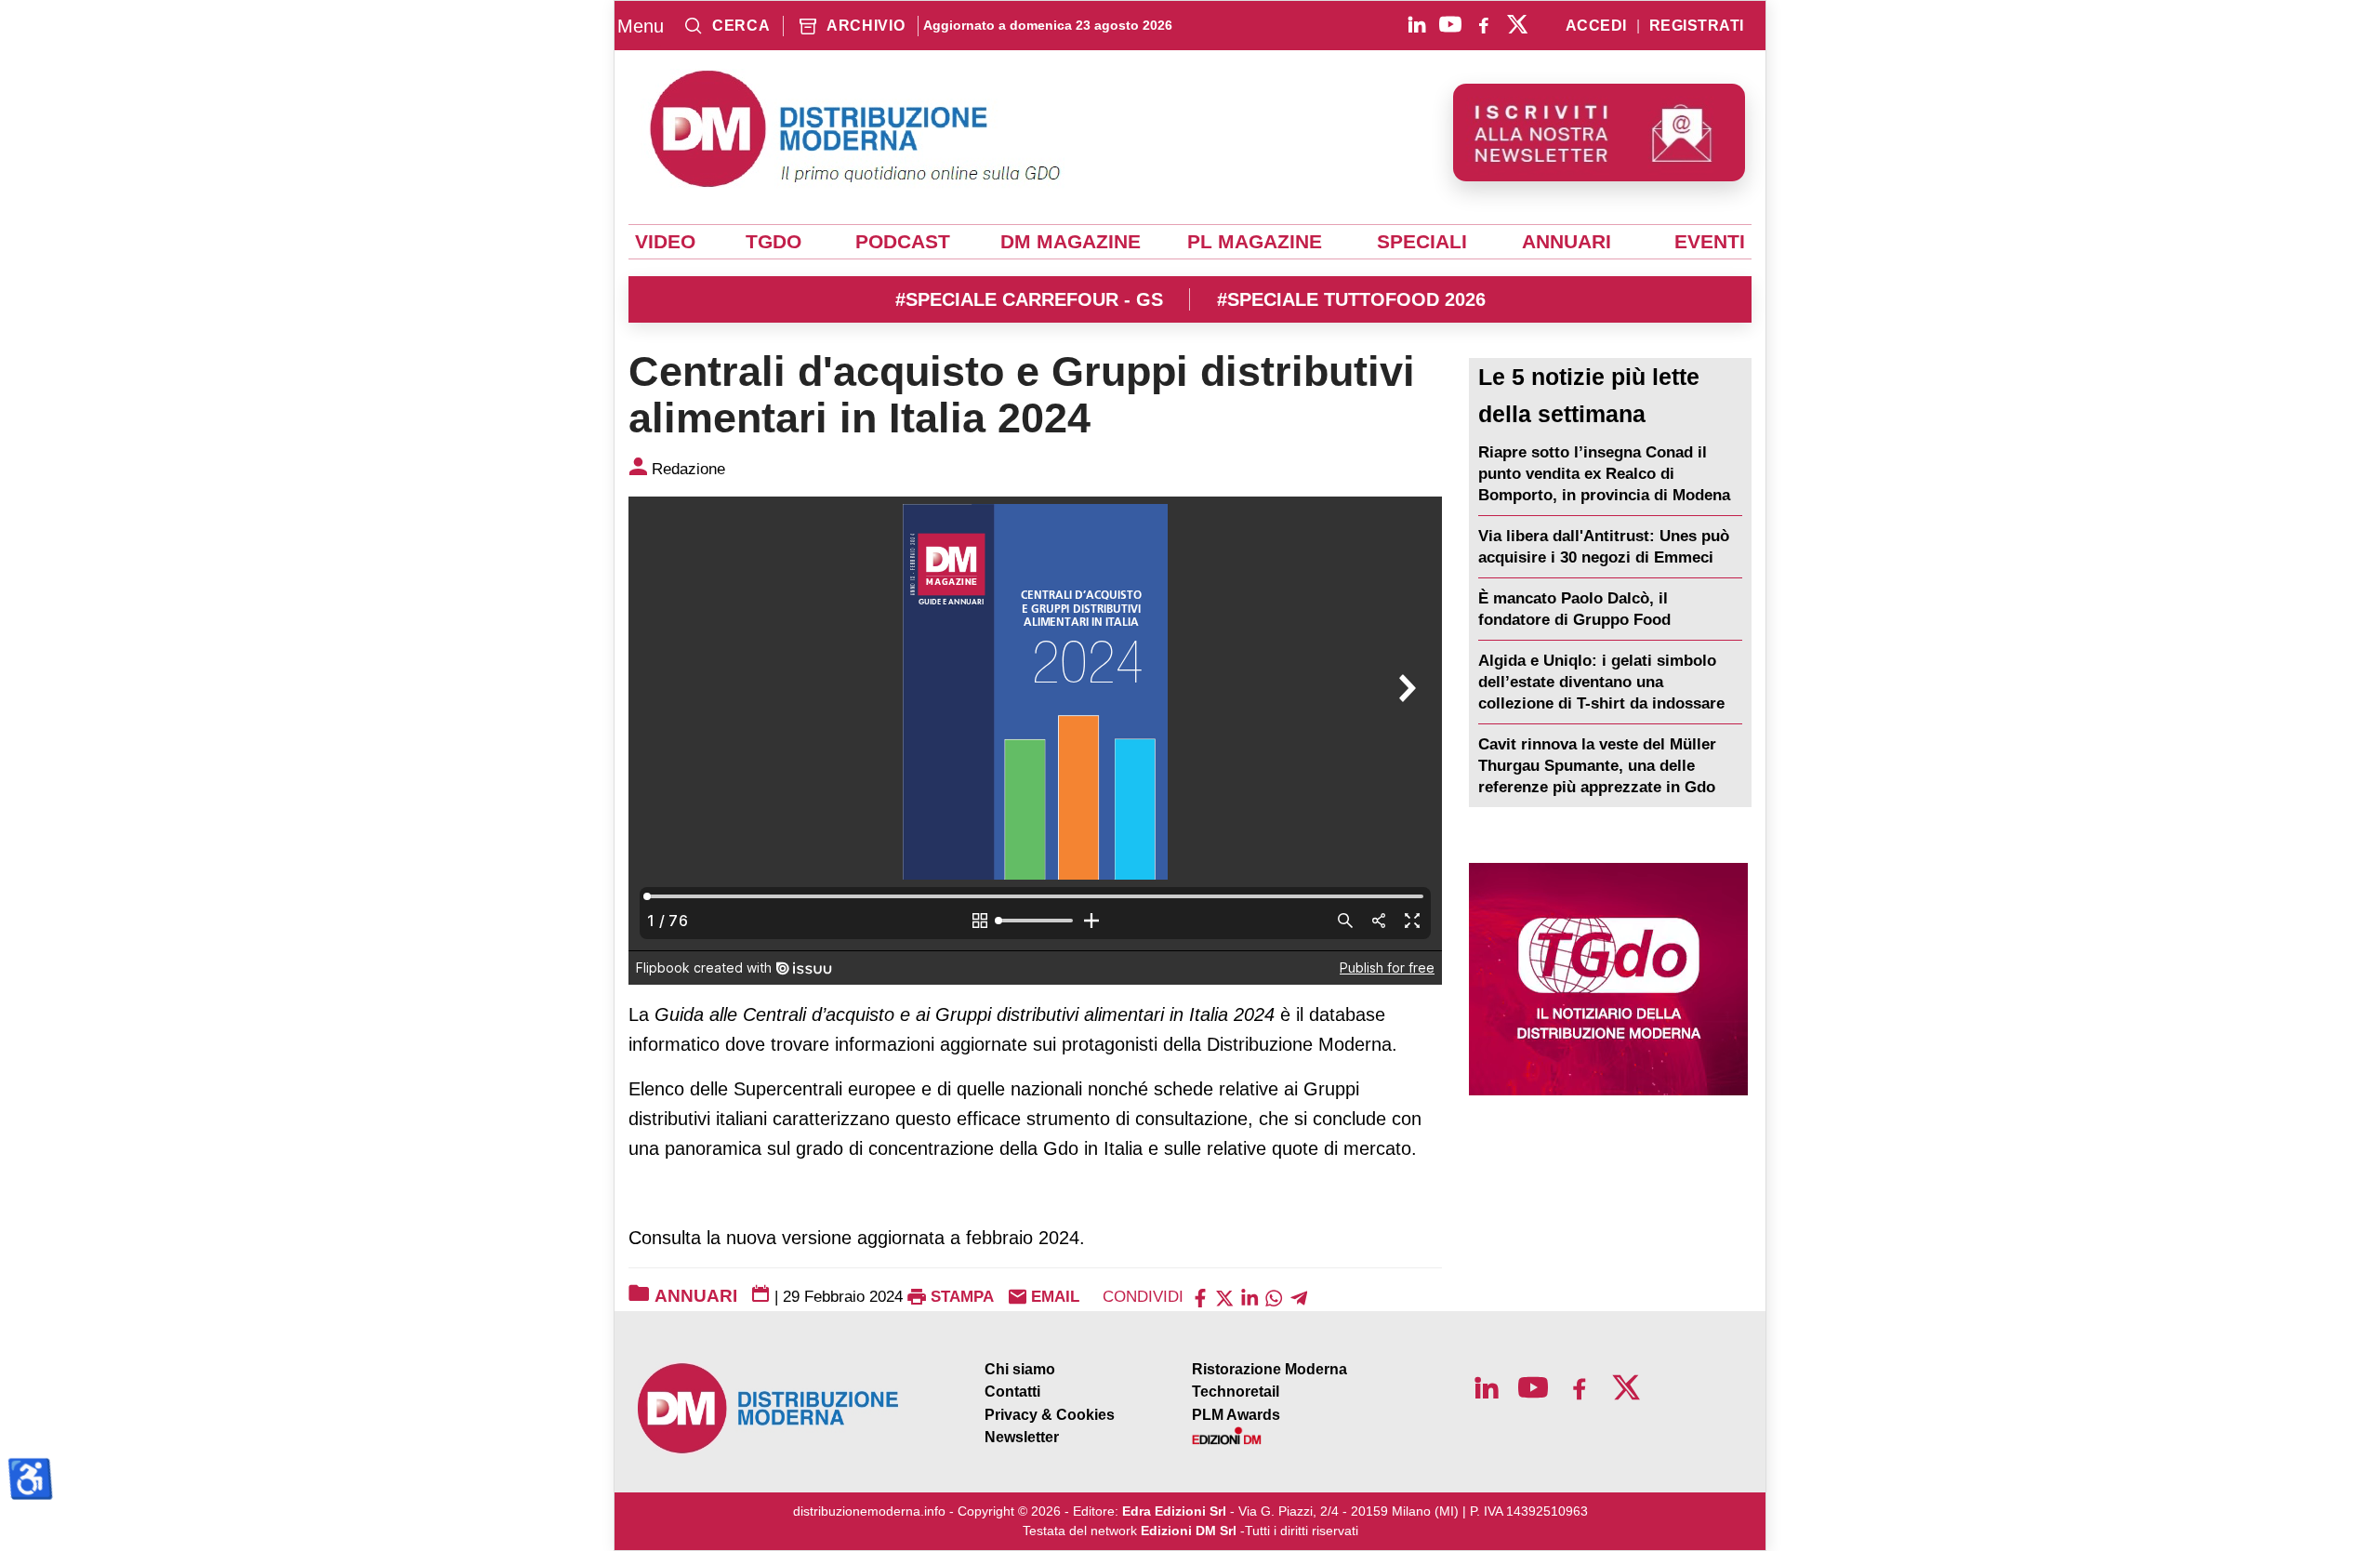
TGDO (773, 242)
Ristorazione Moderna (1269, 1369)
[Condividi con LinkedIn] (1249, 1297)
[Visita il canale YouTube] (1450, 24)
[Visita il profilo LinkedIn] (1417, 24)
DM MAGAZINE (1071, 242)
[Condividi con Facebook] (1200, 1297)
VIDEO (665, 242)
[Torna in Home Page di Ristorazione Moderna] (769, 1408)
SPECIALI (1422, 242)
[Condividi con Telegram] (1299, 1297)
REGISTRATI (1697, 26)
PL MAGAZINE (1255, 242)
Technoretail (1236, 1392)
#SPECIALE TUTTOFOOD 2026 (1351, 299)
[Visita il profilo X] (1517, 24)
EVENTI (1710, 242)
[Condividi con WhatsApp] (1274, 1297)
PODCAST (903, 242)
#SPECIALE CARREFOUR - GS (1029, 299)
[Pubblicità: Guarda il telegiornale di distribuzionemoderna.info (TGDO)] (1608, 979)
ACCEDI (1596, 26)
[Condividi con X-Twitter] (1224, 1297)
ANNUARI (1567, 242)
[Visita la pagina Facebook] (1484, 24)
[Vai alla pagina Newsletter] (1599, 133)
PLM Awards (1236, 1415)
